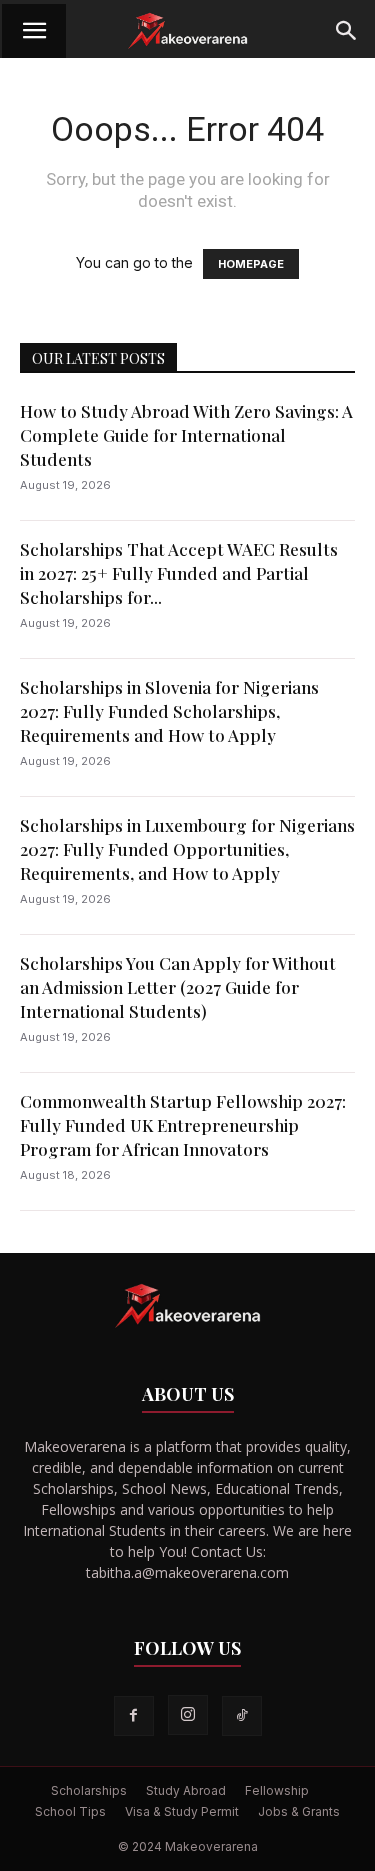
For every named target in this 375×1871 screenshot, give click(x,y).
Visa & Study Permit (182, 1811)
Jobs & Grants (299, 1811)
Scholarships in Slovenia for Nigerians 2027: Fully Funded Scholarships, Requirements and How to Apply (169, 711)
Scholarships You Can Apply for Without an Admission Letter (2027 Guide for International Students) (178, 987)
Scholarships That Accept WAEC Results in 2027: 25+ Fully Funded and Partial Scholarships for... (179, 573)
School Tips (70, 1811)
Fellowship (277, 1790)
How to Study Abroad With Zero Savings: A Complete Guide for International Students (186, 435)
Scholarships (89, 1790)
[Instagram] (188, 1715)
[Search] (347, 31)
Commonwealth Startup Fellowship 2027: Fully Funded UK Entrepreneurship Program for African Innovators (183, 1125)
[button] (34, 31)
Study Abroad (186, 1790)
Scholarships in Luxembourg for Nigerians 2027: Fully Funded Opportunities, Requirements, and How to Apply (187, 849)
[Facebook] (134, 1716)
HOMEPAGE (251, 264)
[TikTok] (242, 1716)
